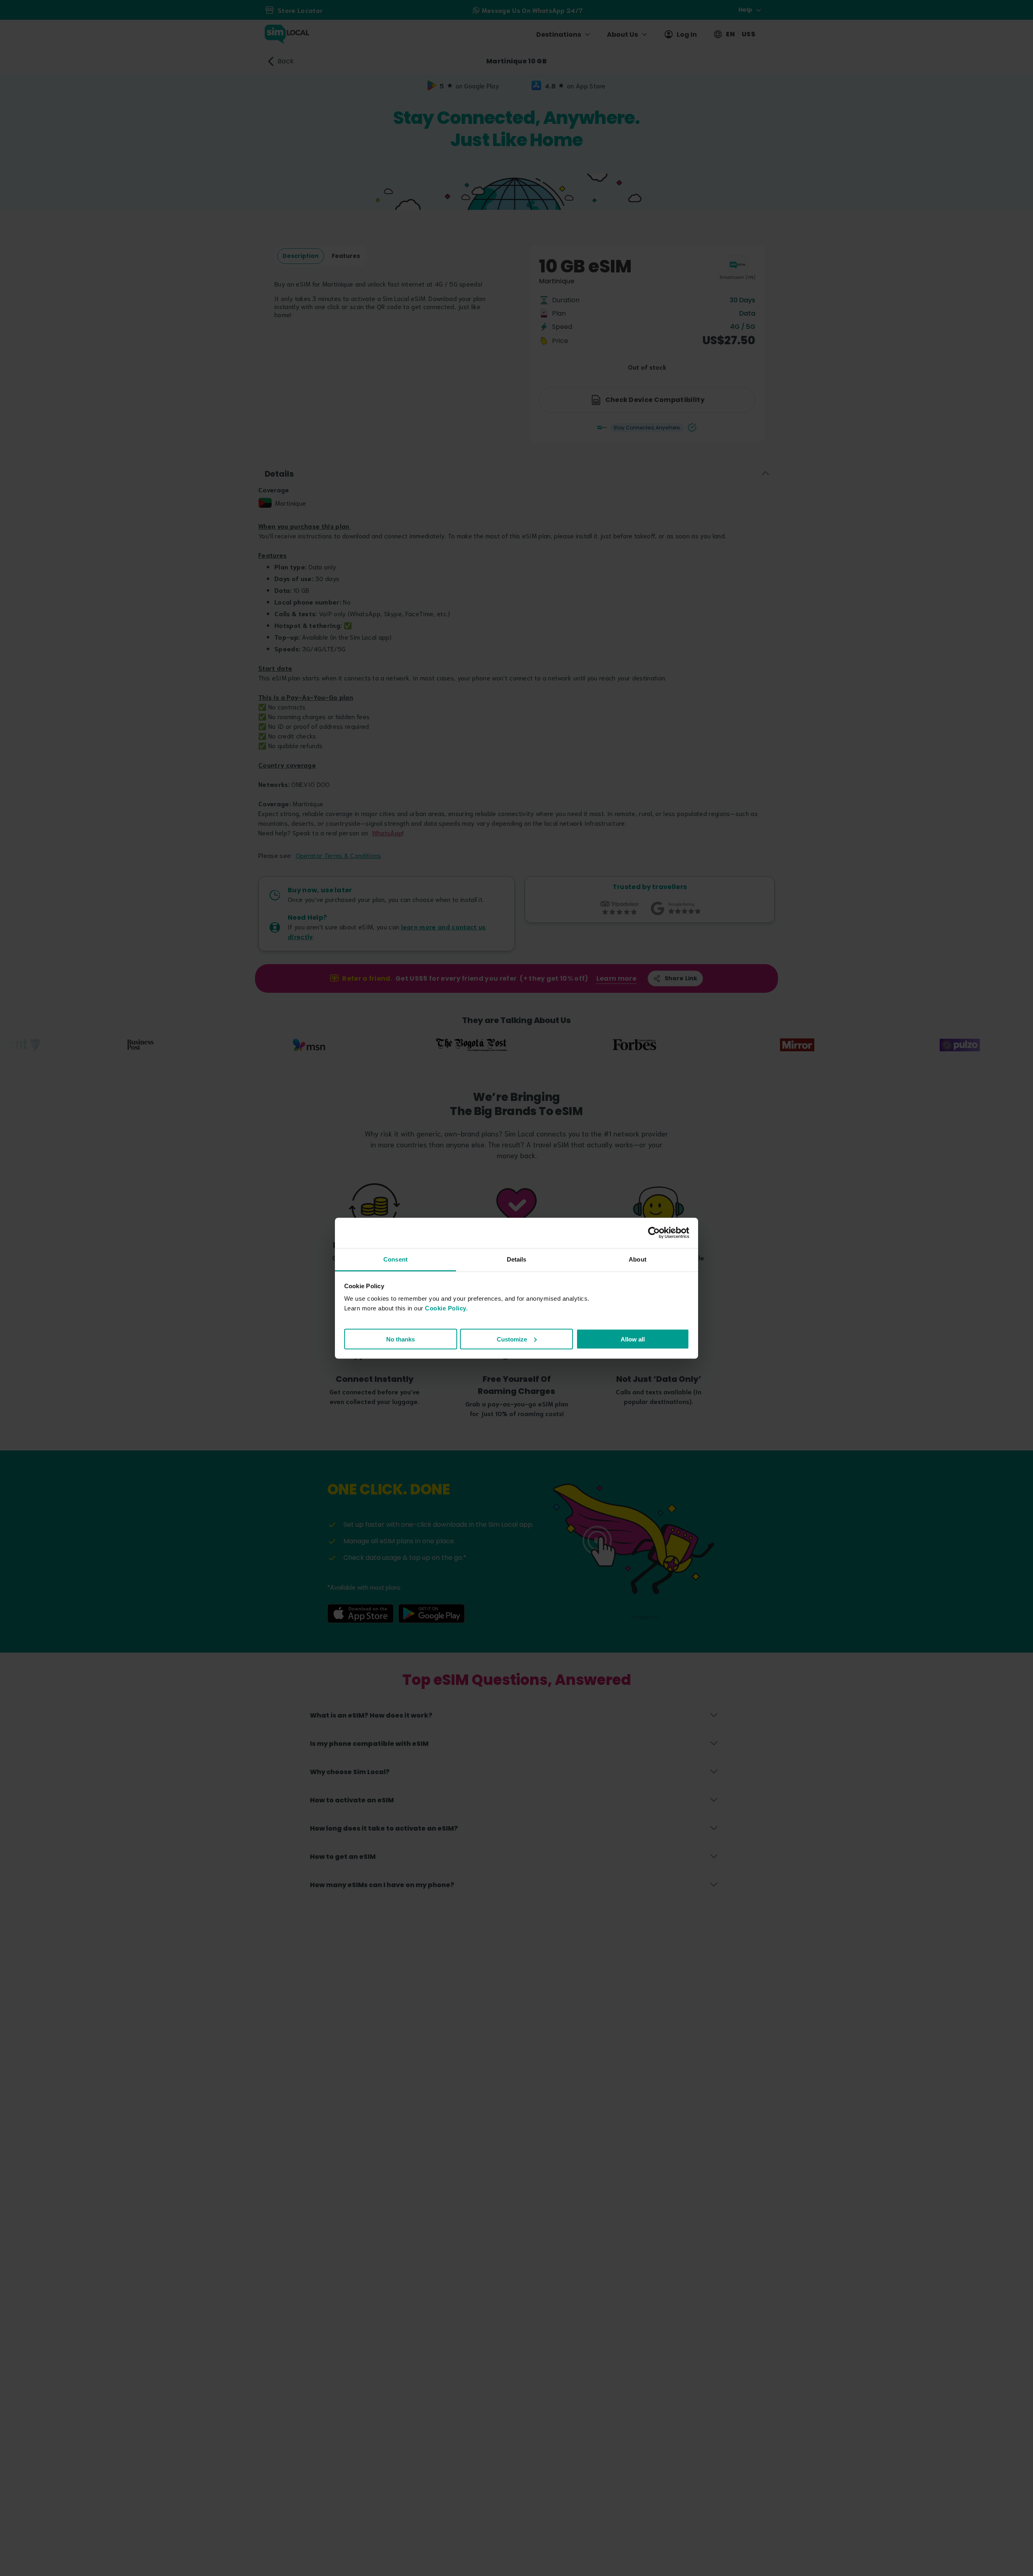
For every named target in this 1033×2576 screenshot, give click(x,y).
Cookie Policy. (446, 1308)
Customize (512, 1339)
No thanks (400, 1339)
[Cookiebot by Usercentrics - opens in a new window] (654, 1233)
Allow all (633, 1339)
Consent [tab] (395, 1259)
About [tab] (638, 1259)
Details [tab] (517, 1259)
